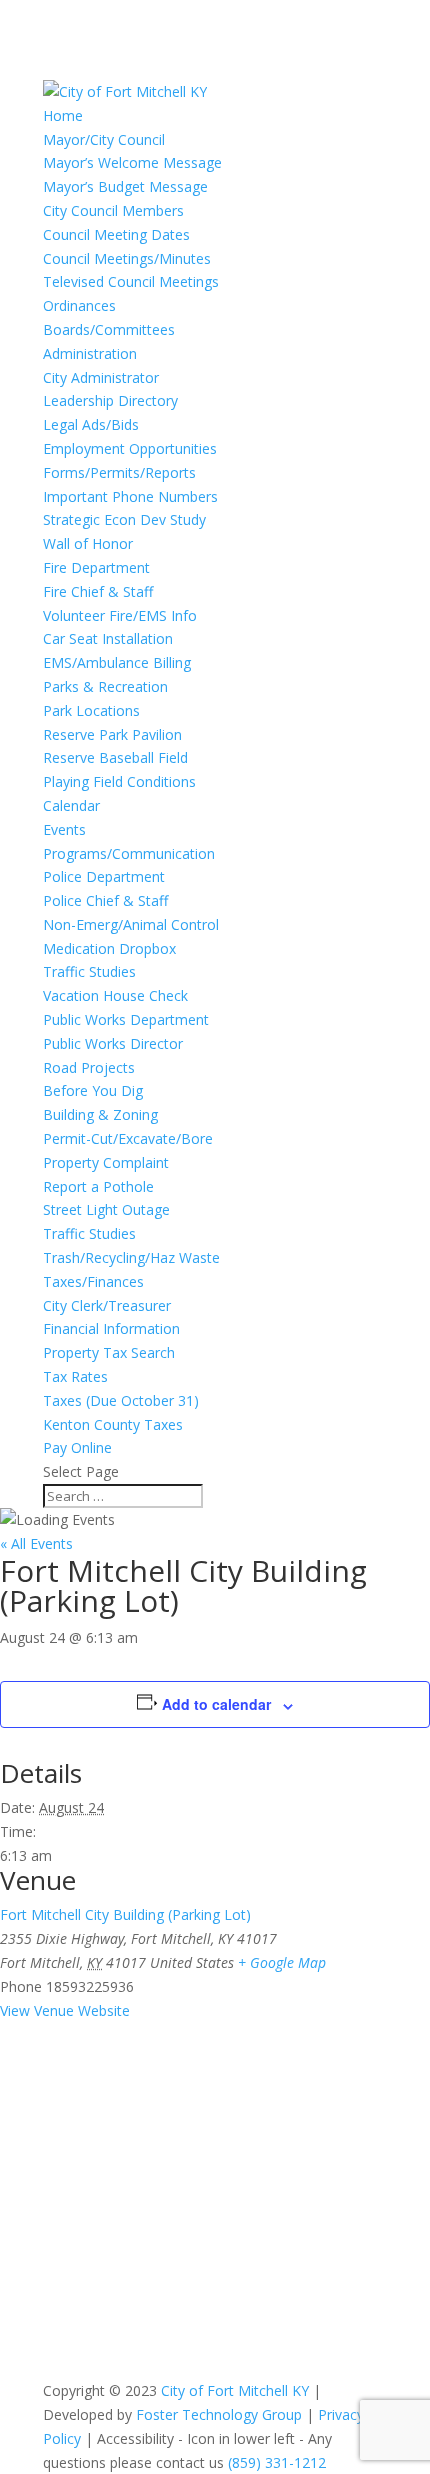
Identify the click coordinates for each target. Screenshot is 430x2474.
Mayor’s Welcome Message (132, 162)
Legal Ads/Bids (91, 424)
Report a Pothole (98, 1186)
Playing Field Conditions (119, 781)
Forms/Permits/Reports (119, 472)
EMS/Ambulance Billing (117, 662)
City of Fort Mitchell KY (235, 2390)
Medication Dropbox (109, 948)
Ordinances (79, 305)
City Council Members (113, 210)
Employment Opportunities (130, 448)
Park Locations (91, 710)
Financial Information (111, 1328)
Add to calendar (216, 1704)
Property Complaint (106, 1162)
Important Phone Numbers (130, 496)
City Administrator (101, 377)
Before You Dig (93, 1090)
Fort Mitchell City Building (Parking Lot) (125, 1914)
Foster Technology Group (219, 2414)
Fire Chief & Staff (98, 591)
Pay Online (77, 1447)
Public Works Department (126, 1019)
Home (63, 115)
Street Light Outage (106, 1209)
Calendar (71, 805)
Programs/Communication (129, 853)
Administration (90, 353)
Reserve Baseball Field (115, 757)
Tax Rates (75, 1376)
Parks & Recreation (105, 686)
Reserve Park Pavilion (112, 734)
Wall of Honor (88, 543)
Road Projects (89, 1067)
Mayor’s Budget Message (125, 186)
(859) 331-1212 (277, 2462)
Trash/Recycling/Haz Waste (131, 1257)
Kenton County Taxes (113, 1424)
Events (64, 829)
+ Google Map (282, 1962)
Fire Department (96, 567)
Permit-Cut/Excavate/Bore (128, 1138)
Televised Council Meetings (131, 281)
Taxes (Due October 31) (121, 1400)
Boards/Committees (109, 329)
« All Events (36, 1543)
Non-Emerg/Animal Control (131, 924)
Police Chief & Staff (105, 900)
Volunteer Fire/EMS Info (120, 615)
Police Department (104, 876)
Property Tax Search (109, 1352)
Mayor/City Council (104, 139)
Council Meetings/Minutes (127, 258)
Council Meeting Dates (116, 234)
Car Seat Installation (108, 638)
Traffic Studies (89, 971)
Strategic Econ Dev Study (124, 519)
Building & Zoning (100, 1114)
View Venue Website (65, 2010)
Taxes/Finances (93, 1281)
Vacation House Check (115, 995)
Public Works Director (113, 1043)
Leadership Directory (110, 400)
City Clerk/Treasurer (107, 1305)
